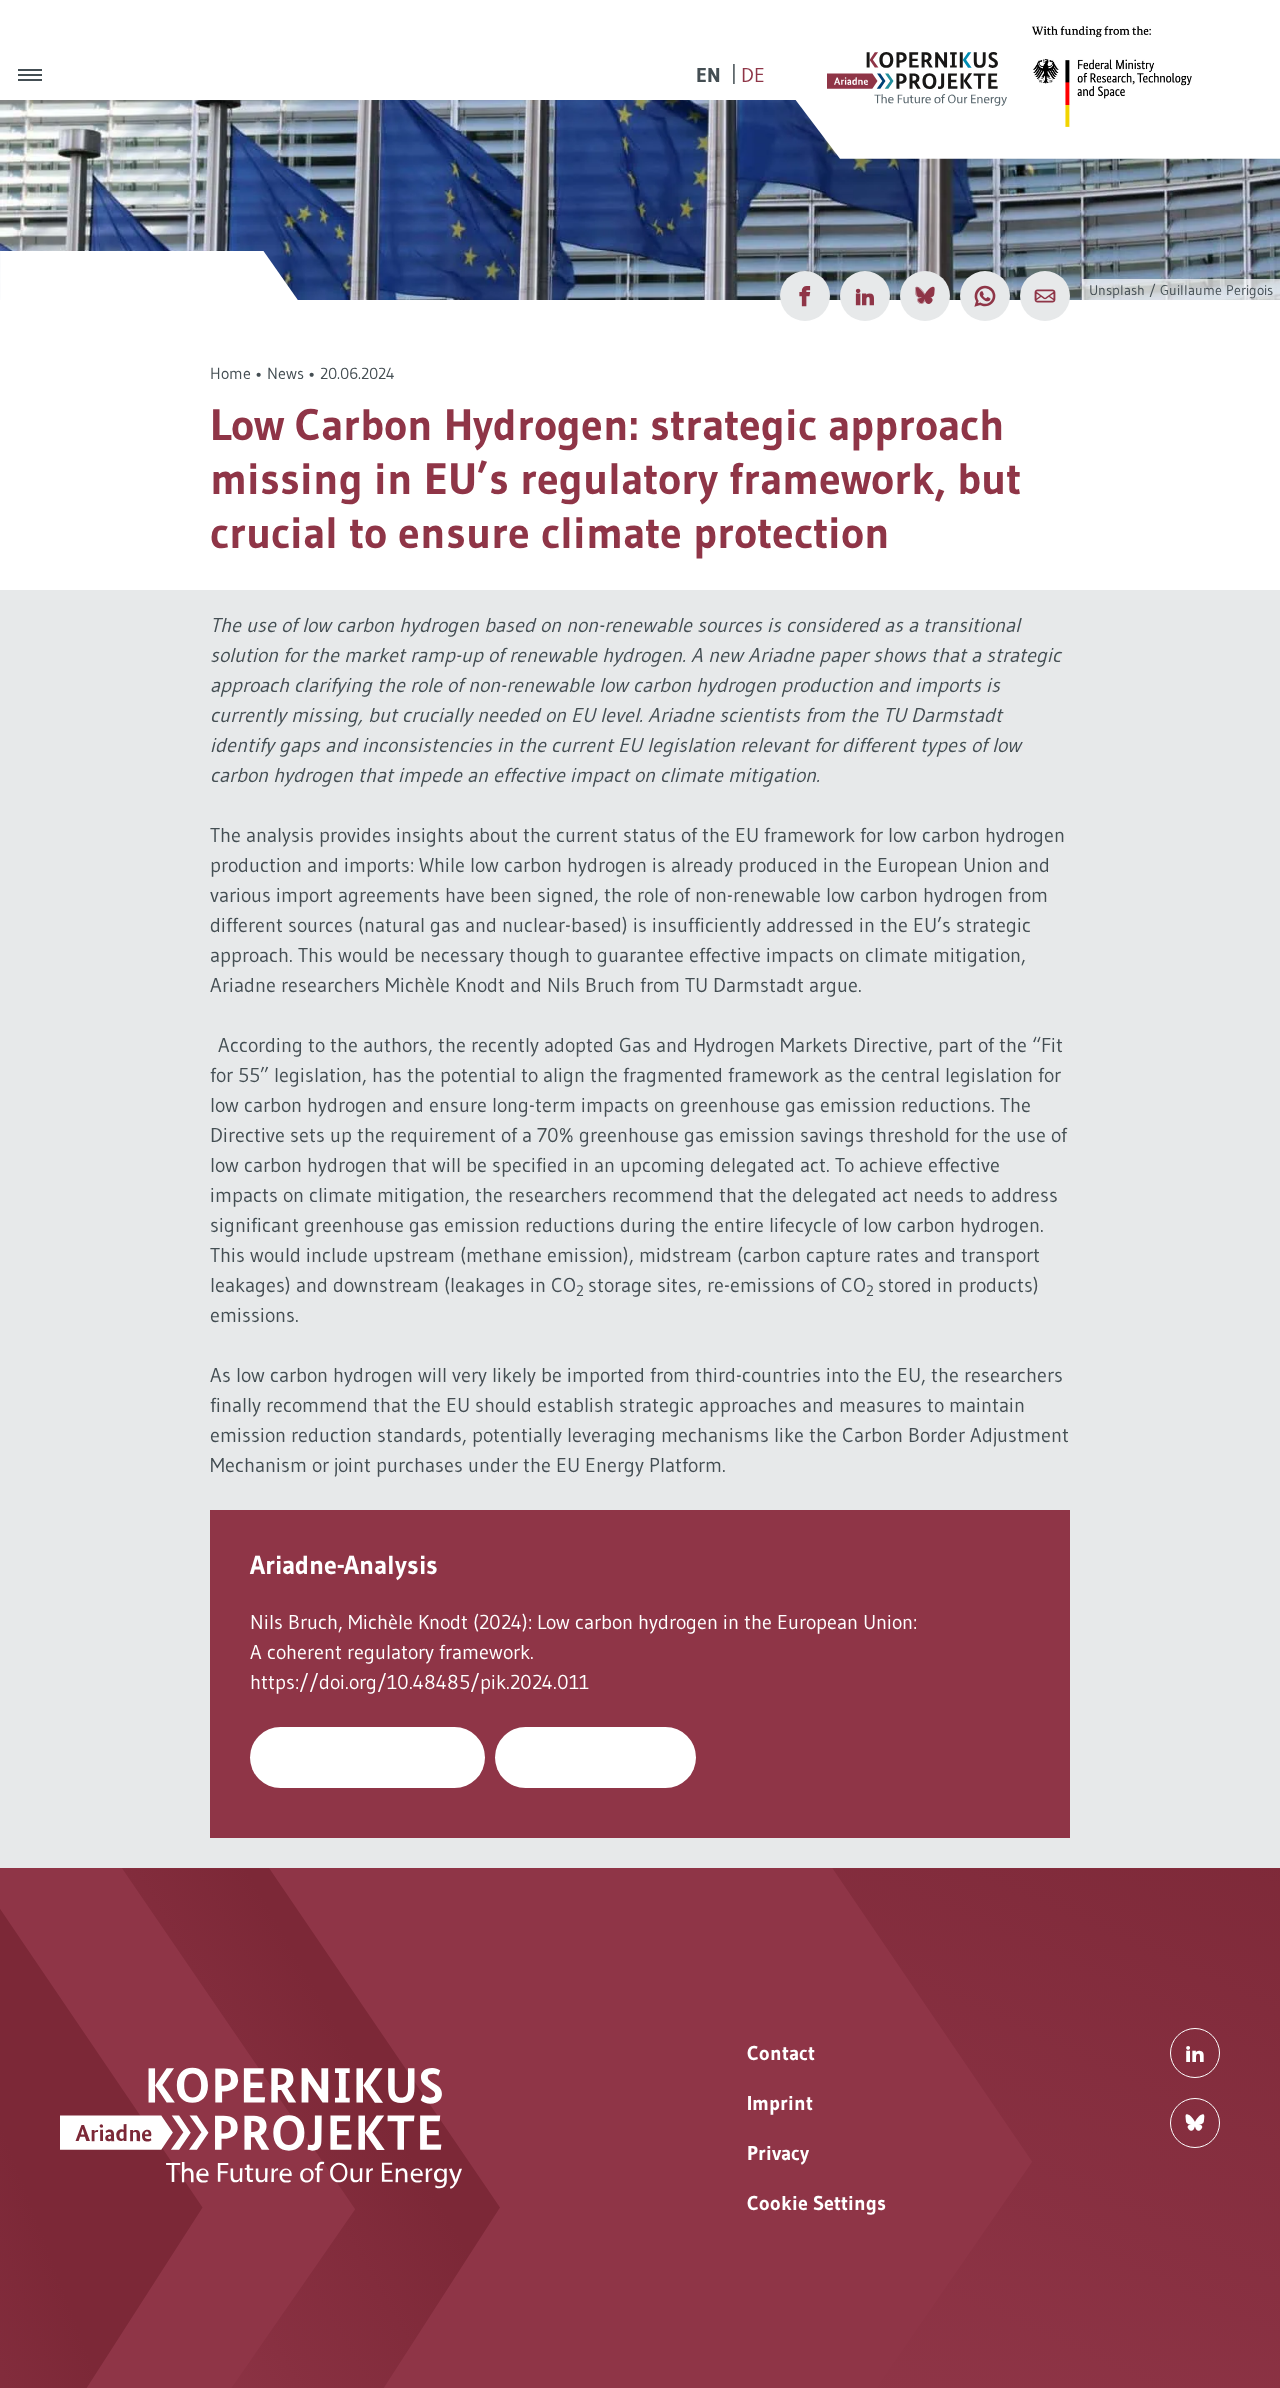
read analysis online (368, 1757)
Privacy (778, 2153)
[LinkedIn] (865, 296)
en (708, 75)
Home (230, 373)
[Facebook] (805, 296)
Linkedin (1195, 2053)
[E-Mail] (1045, 296)
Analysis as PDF (595, 1757)
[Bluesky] (925, 296)
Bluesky (1195, 2123)
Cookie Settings (816, 2203)
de (753, 75)
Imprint (780, 2103)
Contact (781, 2053)
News (285, 373)
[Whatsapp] (985, 296)
